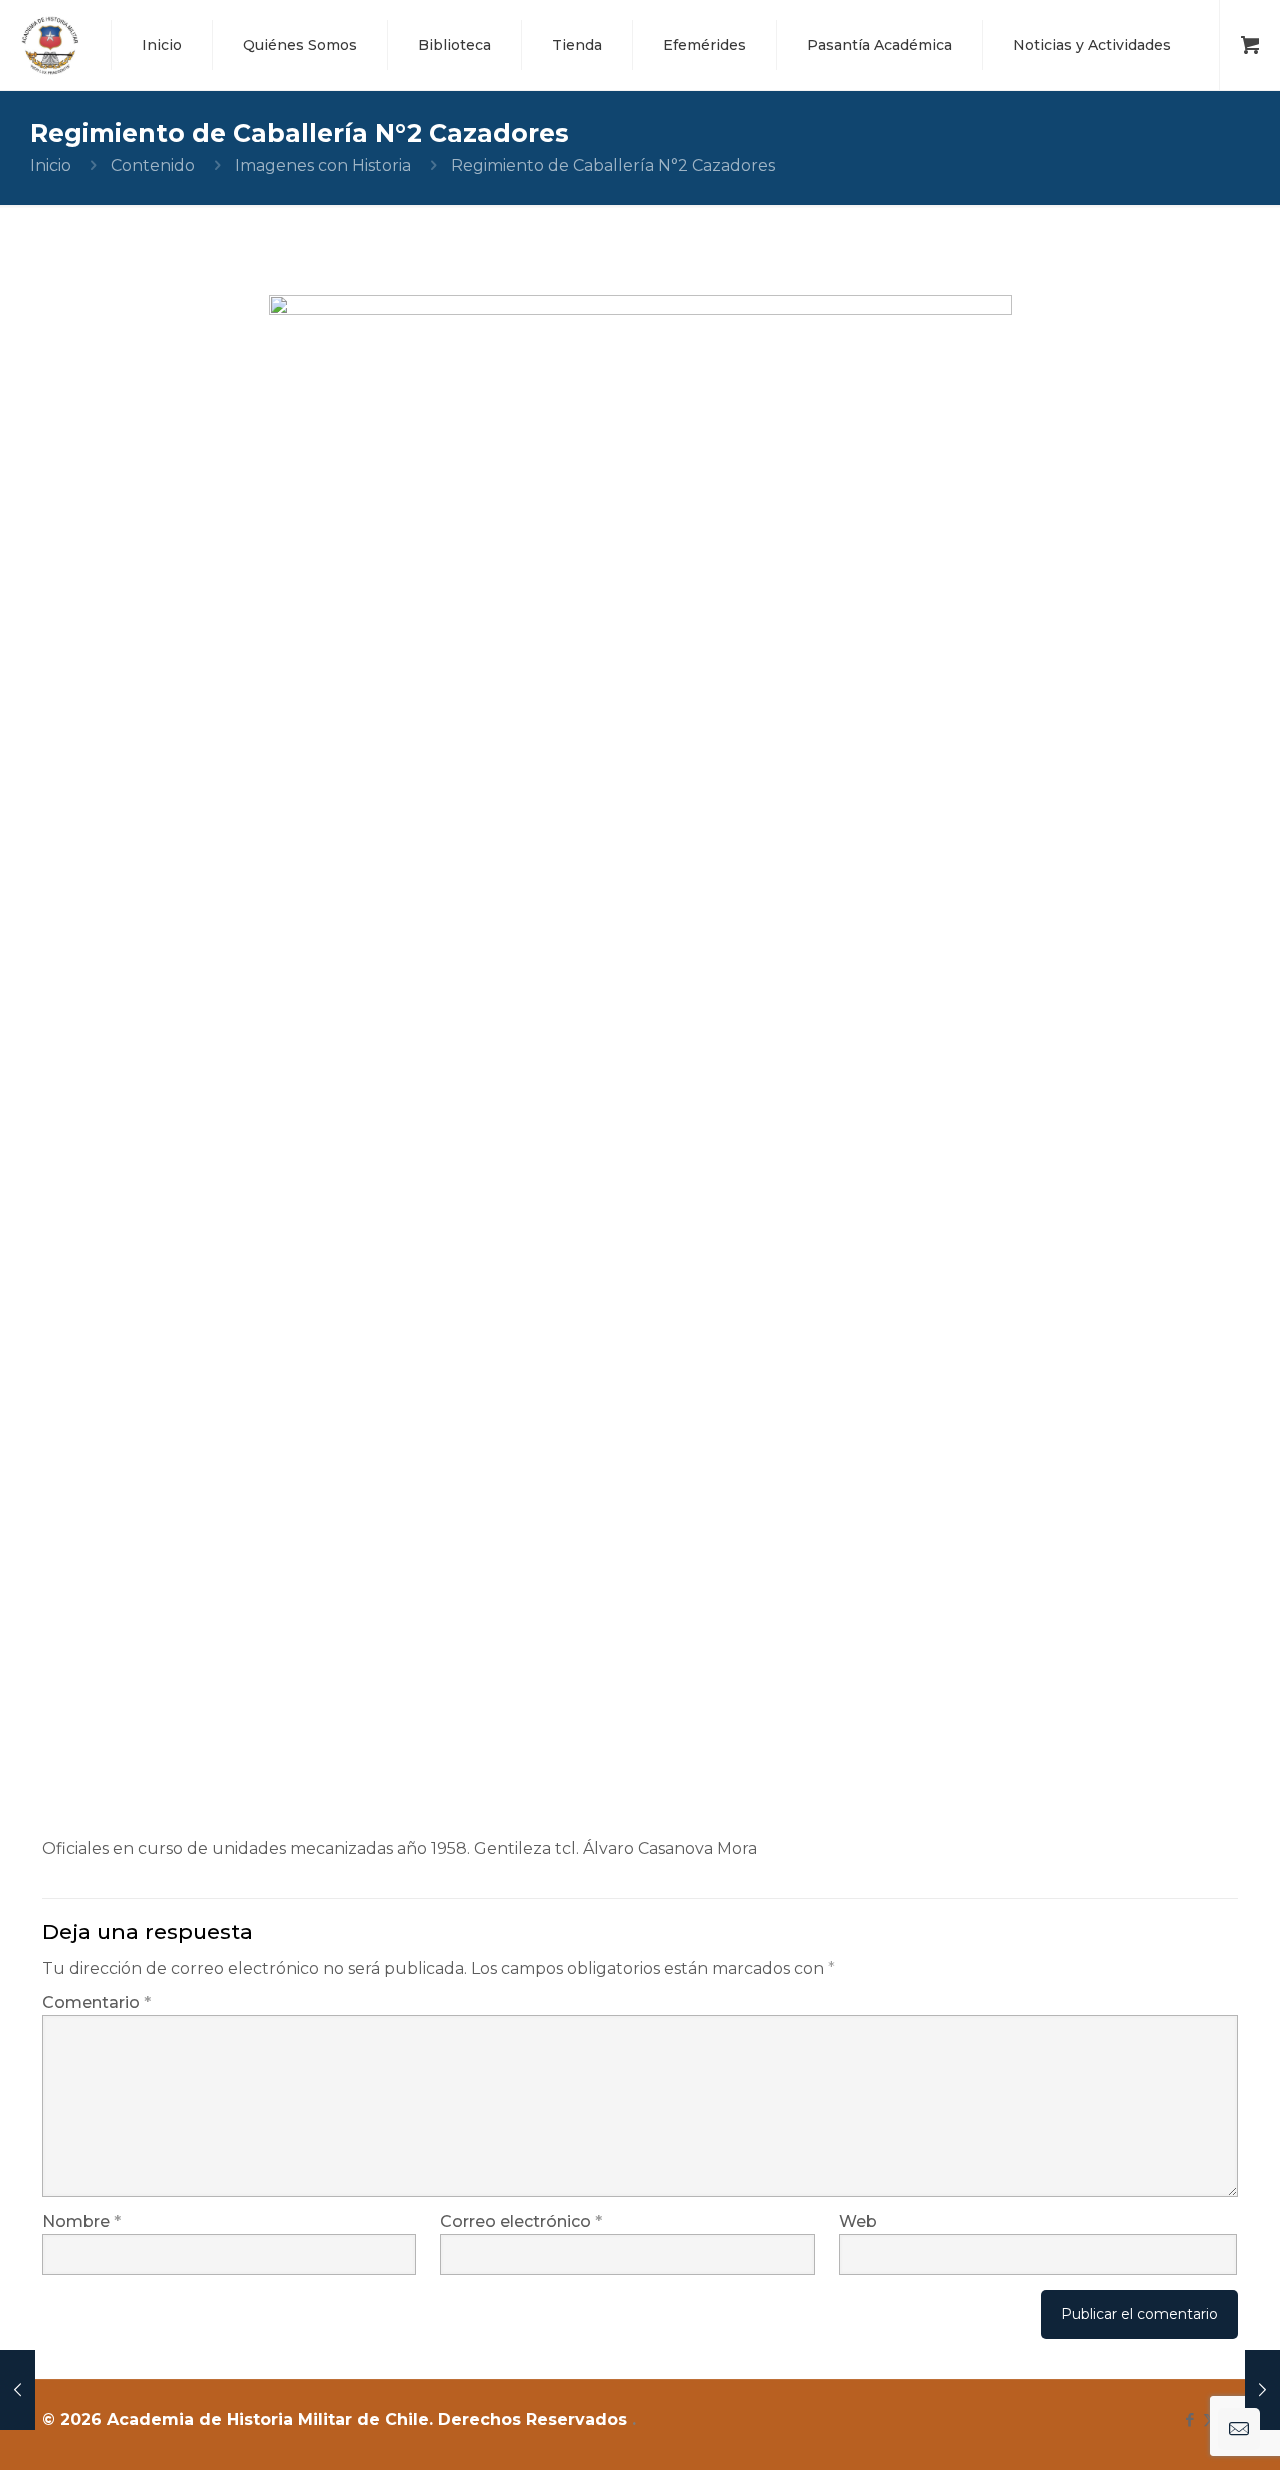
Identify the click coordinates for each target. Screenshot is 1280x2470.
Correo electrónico (521, 2221)
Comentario (96, 2002)
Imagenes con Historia (323, 165)
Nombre (81, 2221)
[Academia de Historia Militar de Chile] (50, 45)
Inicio (50, 165)
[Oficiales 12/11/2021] (1262, 2390)
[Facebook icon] (1189, 2419)
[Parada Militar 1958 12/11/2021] (17, 2390)
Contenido (153, 165)
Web (858, 2221)
